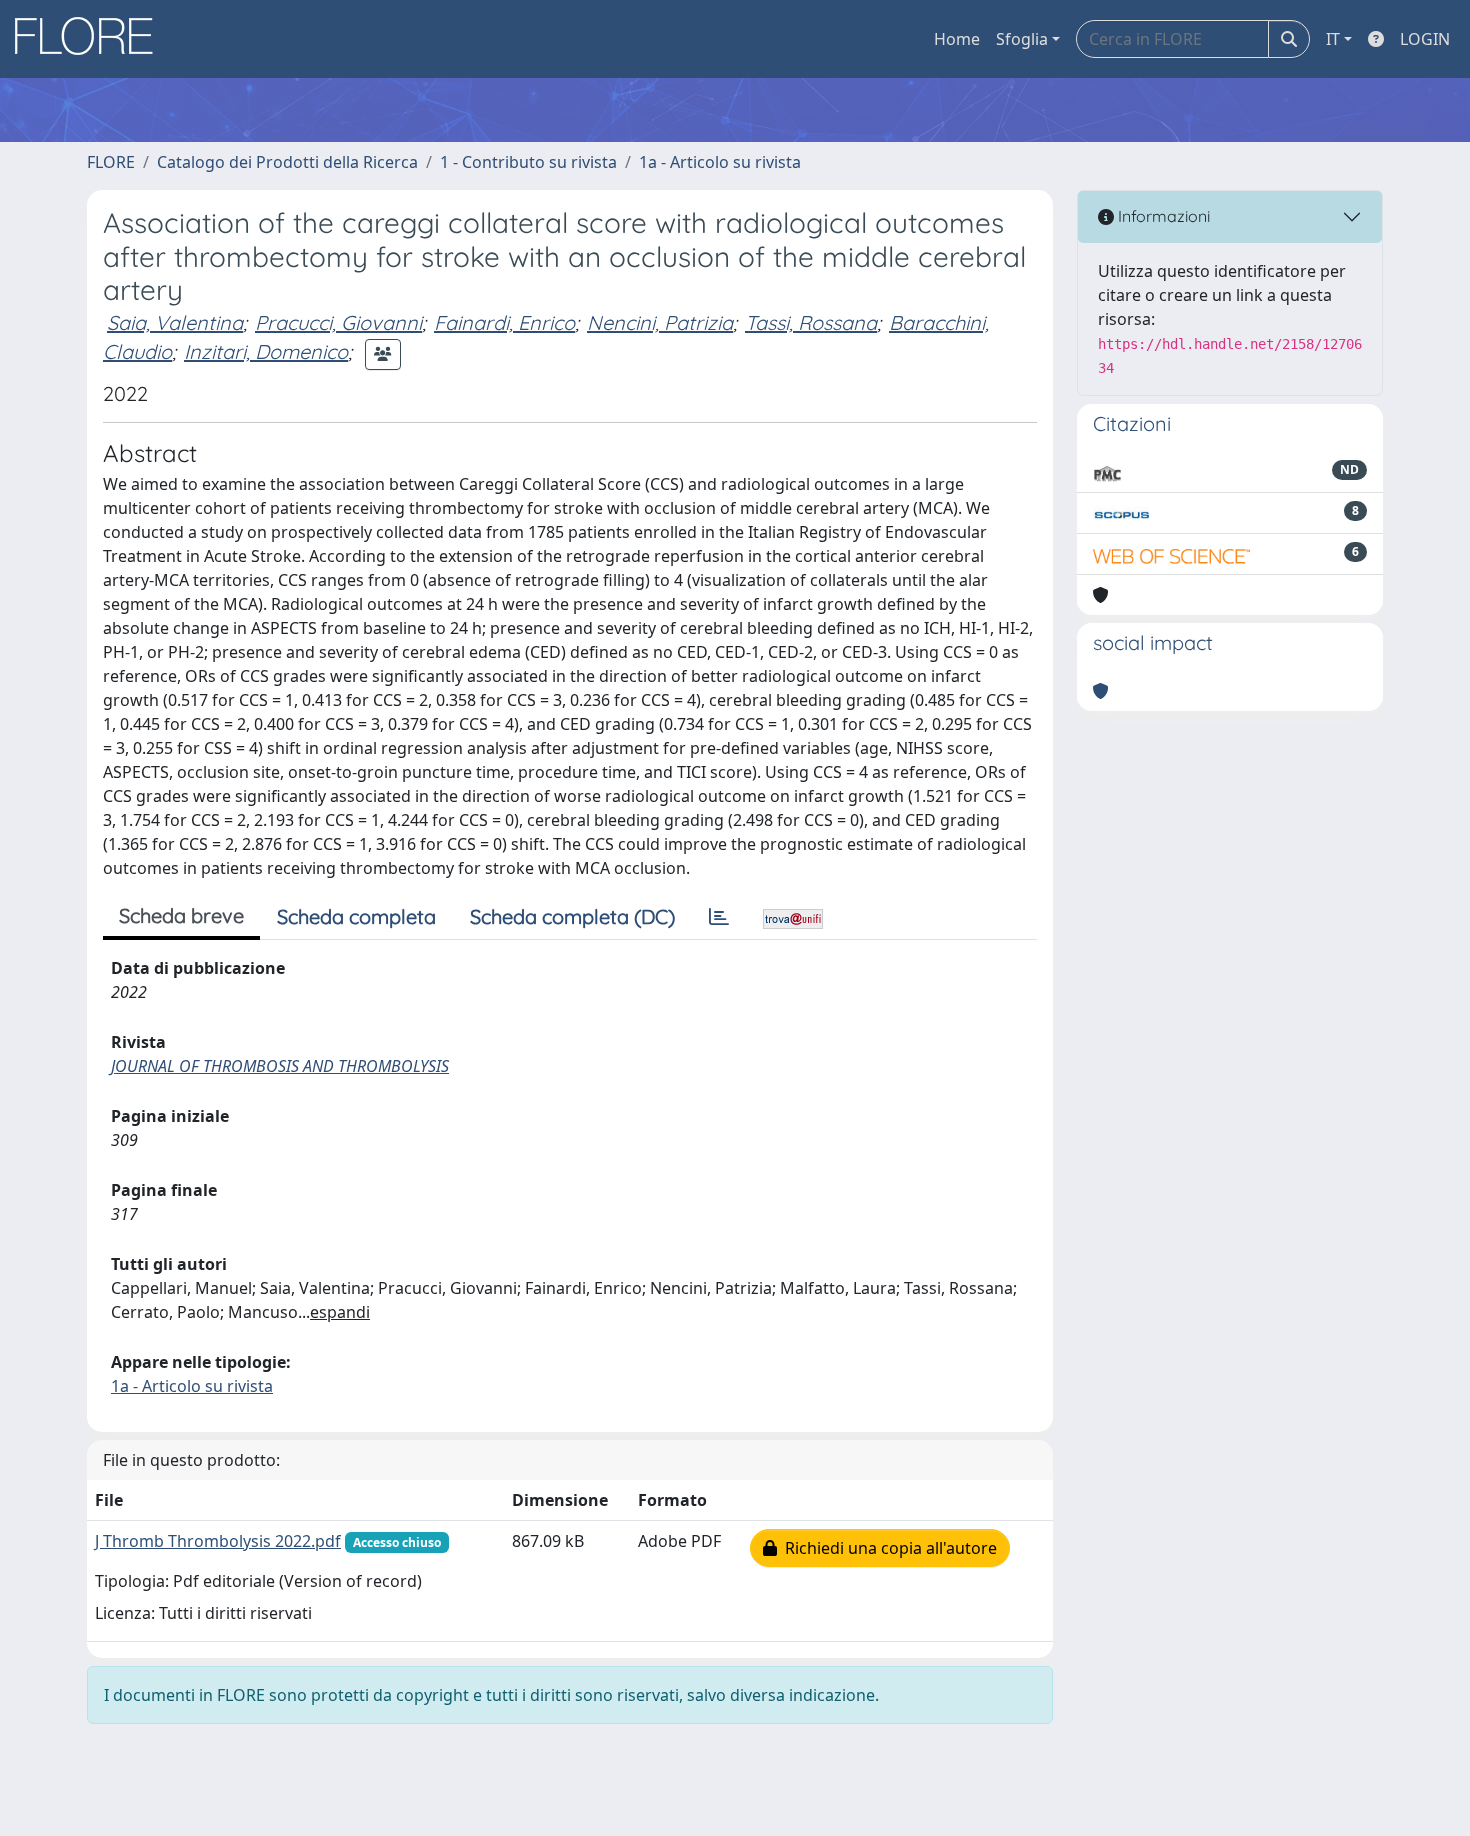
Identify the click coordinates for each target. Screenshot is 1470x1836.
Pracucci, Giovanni (338, 322)
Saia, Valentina (175, 322)
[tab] (719, 917)
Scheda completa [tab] (356, 916)
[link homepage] (91, 39)
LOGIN (1425, 39)
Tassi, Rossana (811, 322)
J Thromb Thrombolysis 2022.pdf (218, 1541)
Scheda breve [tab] (181, 915)
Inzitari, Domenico (266, 351)
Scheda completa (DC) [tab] (572, 916)
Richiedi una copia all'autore (887, 1548)
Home (957, 39)
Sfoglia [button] (1022, 39)
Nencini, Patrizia (660, 322)
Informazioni (1162, 216)
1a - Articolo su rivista (720, 162)
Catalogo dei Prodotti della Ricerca (287, 162)
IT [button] (1333, 39)
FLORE (111, 162)
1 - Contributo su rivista (528, 162)
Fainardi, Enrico (504, 322)
